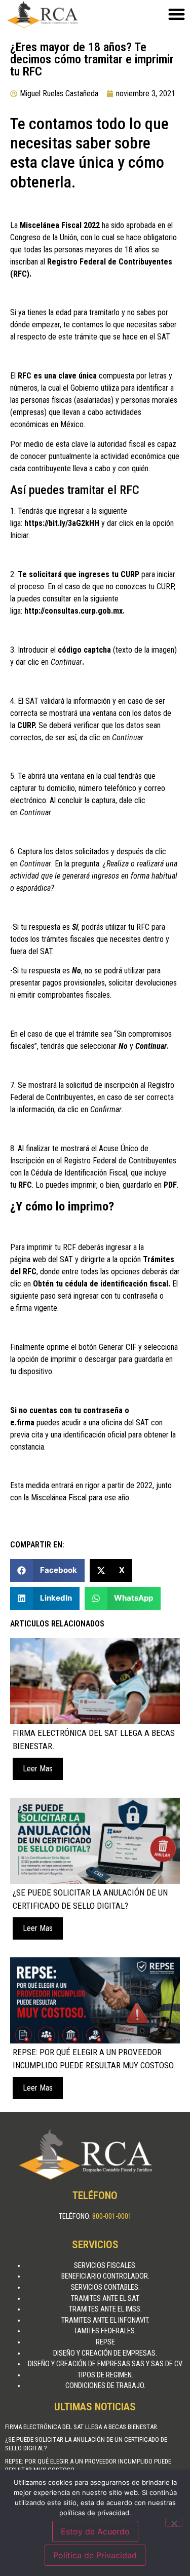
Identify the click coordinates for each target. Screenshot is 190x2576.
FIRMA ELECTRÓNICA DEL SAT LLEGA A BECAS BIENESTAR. (82, 2427)
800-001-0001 (112, 2217)
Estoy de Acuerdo (95, 2531)
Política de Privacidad (95, 2555)
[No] (174, 2522)
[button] (47, 1570)
